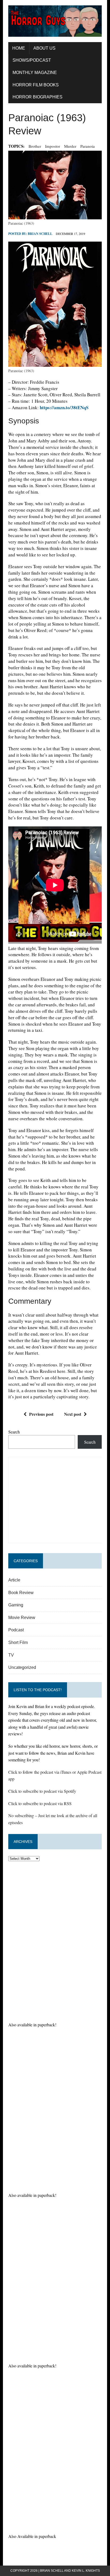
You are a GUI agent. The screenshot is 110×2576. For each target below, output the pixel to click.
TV (11, 1655)
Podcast (16, 1630)
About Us (44, 48)
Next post (73, 1414)
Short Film (18, 1642)
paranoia (88, 146)
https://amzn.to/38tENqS (64, 407)
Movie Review (22, 1618)
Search (14, 1432)
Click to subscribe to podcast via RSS (40, 1803)
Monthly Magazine (35, 73)
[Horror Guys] (55, 21)
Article (14, 1580)
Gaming (16, 1605)
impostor (53, 146)
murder (70, 146)
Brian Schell (40, 234)
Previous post (41, 1414)
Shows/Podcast (32, 60)
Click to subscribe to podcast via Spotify (42, 1791)
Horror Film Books (36, 85)
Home (19, 48)
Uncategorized (22, 1667)
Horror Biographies (38, 97)
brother (35, 146)
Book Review (21, 1593)
